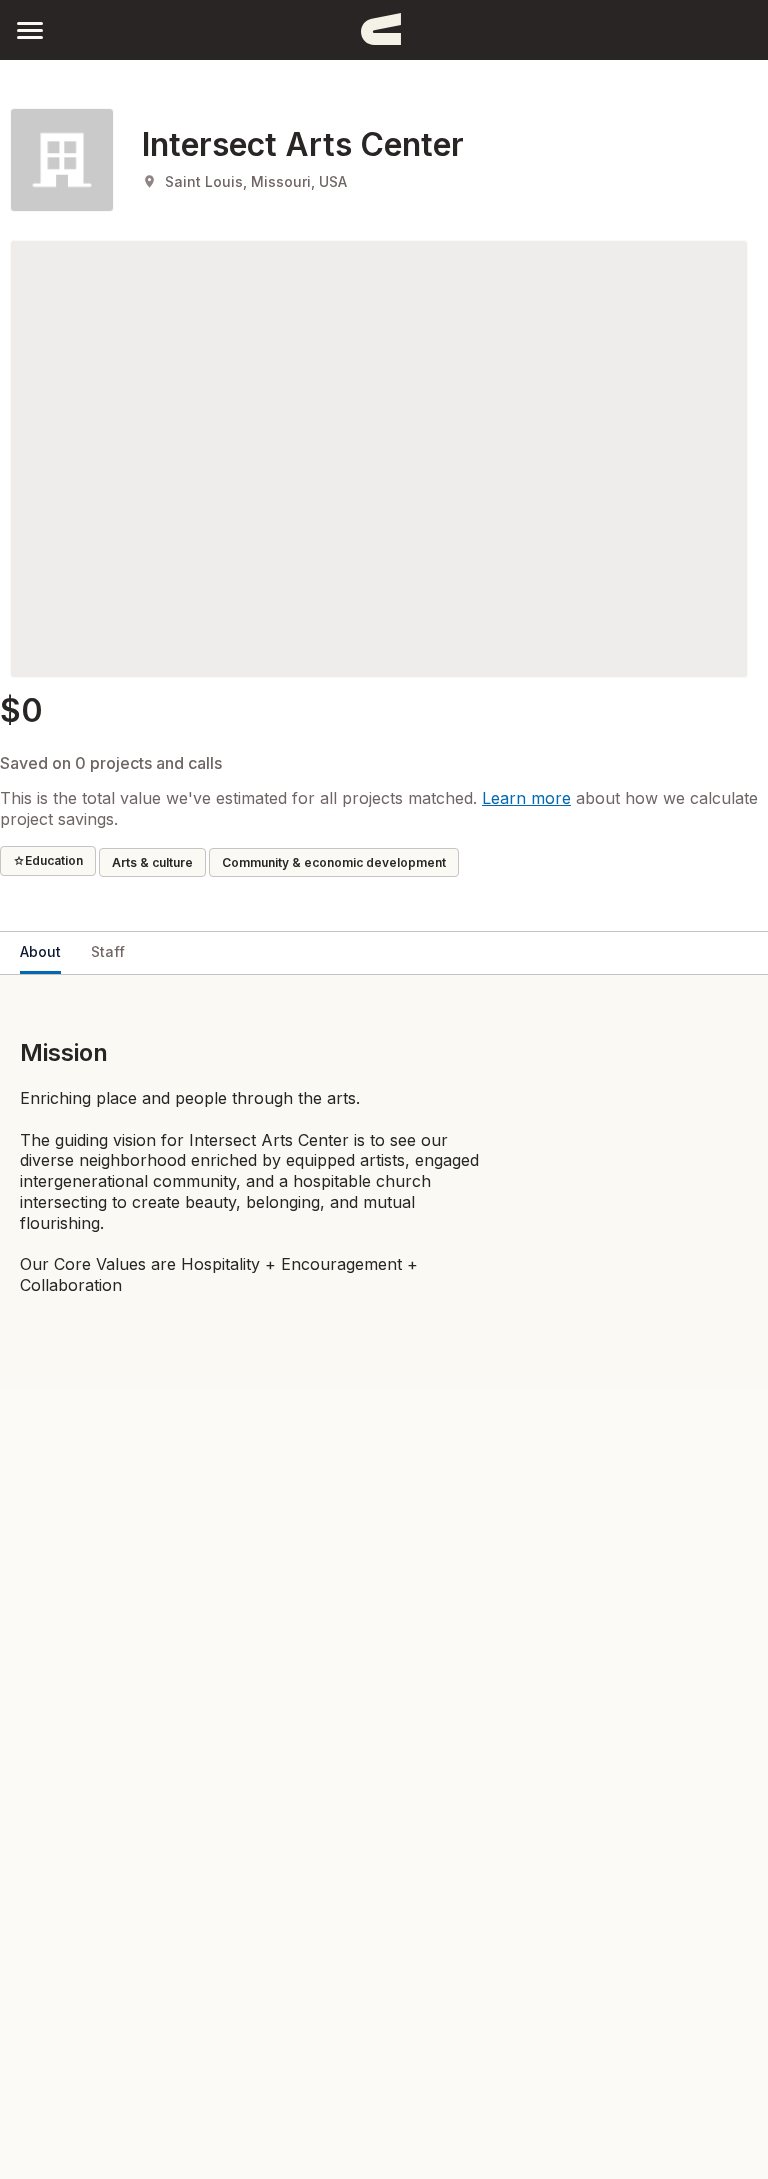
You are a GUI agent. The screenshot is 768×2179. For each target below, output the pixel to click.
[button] (30, 29)
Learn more (526, 798)
